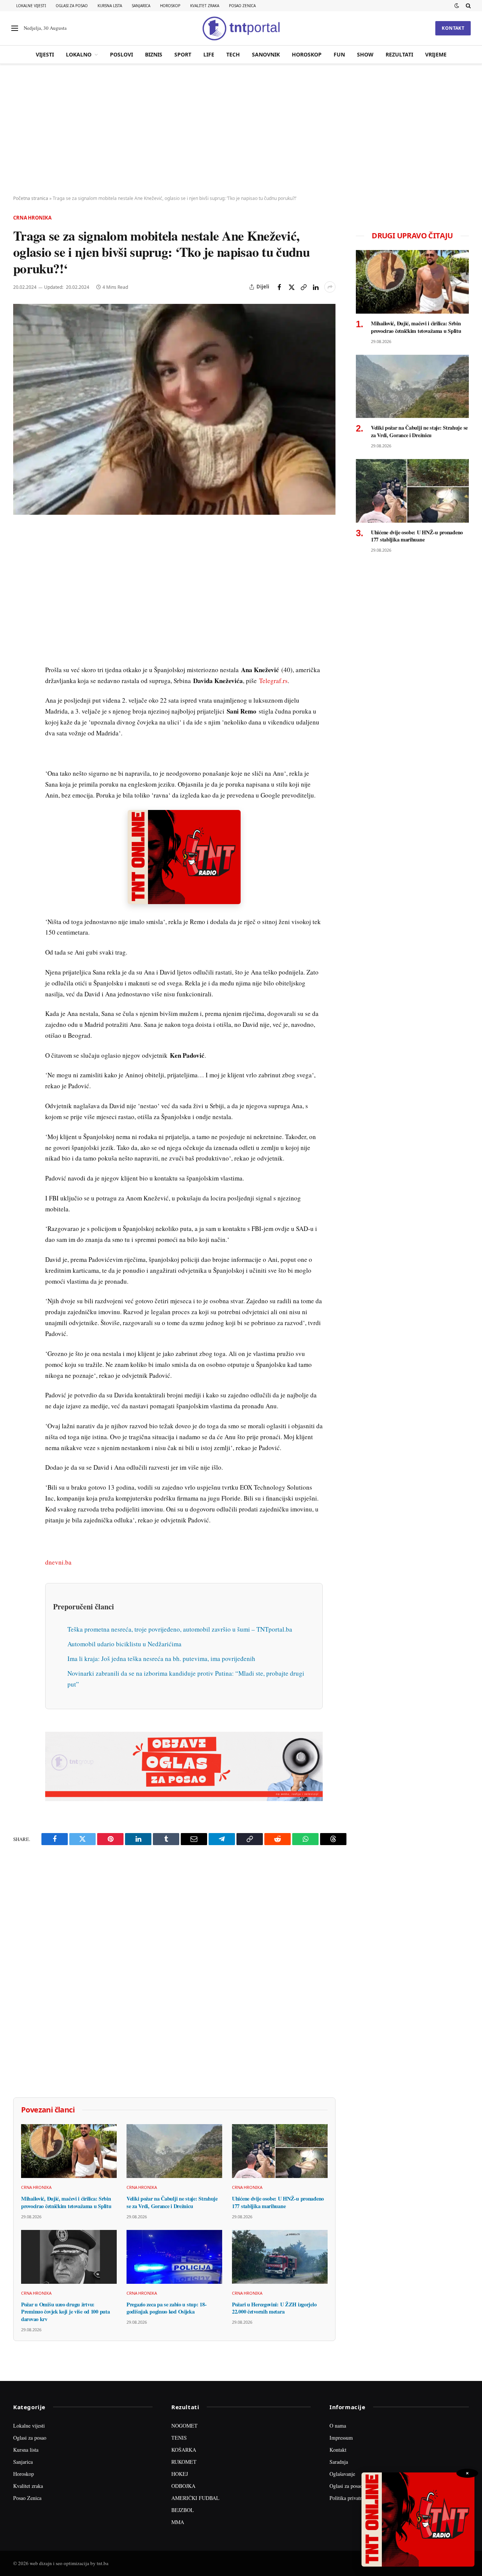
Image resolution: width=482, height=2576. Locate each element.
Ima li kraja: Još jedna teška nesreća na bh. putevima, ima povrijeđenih (161, 1659)
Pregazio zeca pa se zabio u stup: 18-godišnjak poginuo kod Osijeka (166, 2308)
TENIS (179, 2438)
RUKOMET (184, 2462)
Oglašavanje (342, 2474)
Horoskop (170, 6)
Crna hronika (32, 218)
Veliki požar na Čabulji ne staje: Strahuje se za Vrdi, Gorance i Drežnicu (172, 2202)
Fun (339, 54)
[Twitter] (20, 569)
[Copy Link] (304, 287)
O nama (338, 2426)
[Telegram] (20, 673)
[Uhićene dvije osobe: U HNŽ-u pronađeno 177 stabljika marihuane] (280, 2151)
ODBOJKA (183, 2486)
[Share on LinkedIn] (316, 287)
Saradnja (339, 2462)
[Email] (20, 603)
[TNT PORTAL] (241, 28)
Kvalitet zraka (205, 6)
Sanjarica (141, 6)
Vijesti (45, 54)
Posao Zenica (242, 6)
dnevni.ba (58, 1562)
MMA (178, 2522)
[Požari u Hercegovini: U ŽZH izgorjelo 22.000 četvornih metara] (280, 2257)
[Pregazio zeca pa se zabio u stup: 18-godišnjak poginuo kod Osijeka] (174, 2257)
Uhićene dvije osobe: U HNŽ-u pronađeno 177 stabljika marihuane (278, 2202)
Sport (183, 54)
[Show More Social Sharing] (330, 287)
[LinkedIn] (20, 638)
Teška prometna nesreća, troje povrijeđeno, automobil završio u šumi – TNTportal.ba (180, 1629)
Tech (233, 54)
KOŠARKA (184, 2450)
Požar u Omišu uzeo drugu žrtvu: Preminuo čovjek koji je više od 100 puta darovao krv (65, 2312)
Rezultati (399, 54)
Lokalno (79, 54)
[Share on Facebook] (279, 287)
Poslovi (121, 54)
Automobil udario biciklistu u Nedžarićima (124, 1644)
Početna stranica (31, 198)
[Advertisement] (241, 130)
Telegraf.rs (273, 681)
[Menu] (15, 28)
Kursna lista (110, 6)
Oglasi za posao (72, 6)
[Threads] (20, 707)
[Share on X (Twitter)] (291, 287)
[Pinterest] (20, 586)
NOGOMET (185, 2426)
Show (365, 54)
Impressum (341, 2438)
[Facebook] (20, 551)
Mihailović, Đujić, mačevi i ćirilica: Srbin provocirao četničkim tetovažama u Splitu (66, 2202)
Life (209, 54)
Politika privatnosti (350, 2498)
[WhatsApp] (20, 690)
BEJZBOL (183, 2510)
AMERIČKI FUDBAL (195, 2498)
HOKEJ (180, 2474)
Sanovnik (266, 54)
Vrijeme (436, 54)
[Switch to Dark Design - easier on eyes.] (457, 6)
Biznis (154, 54)
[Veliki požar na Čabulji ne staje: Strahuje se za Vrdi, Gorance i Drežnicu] (174, 2151)
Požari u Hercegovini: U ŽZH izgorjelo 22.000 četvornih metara (274, 2308)
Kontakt (453, 28)
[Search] (468, 6)
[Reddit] (20, 655)
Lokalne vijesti (31, 6)
